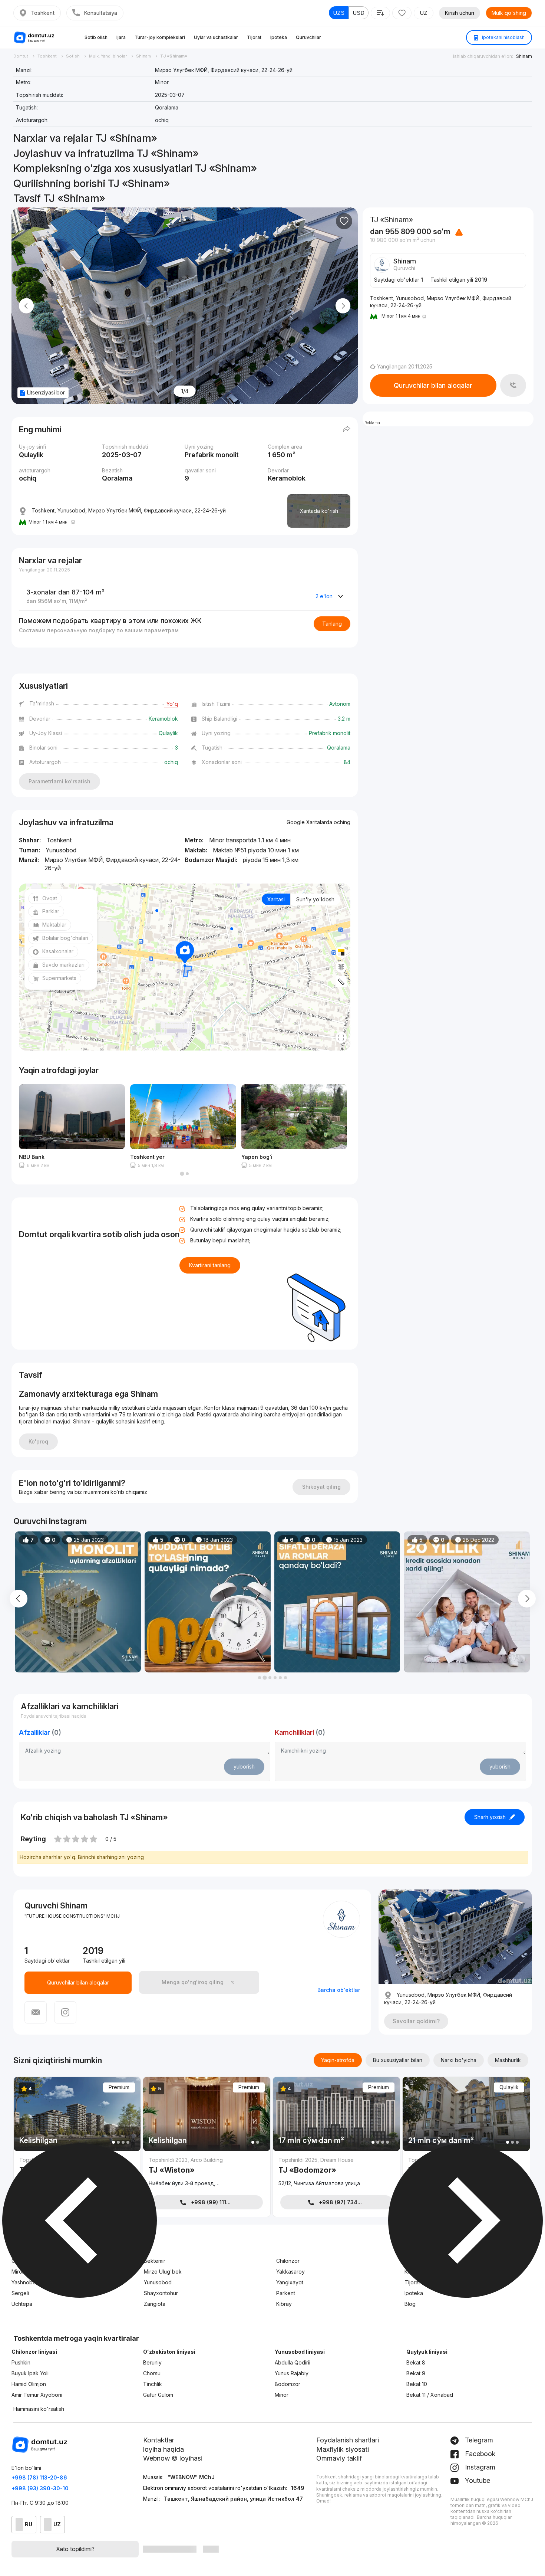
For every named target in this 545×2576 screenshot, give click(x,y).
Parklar (51, 911)
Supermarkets (59, 978)
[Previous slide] (26, 306)
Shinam (524, 56)
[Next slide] (343, 306)
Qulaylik (509, 2087)
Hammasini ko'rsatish (39, 2409)
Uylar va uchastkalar (216, 37)
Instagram (479, 2467)
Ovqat (50, 898)
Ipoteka (279, 37)
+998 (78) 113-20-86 (39, 2477)
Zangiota (155, 2304)
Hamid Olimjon (29, 2384)
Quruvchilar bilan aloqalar (433, 385)
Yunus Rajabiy (292, 2373)
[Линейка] (341, 982)
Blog (410, 2304)
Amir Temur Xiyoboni (37, 2395)
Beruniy (152, 2362)
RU (29, 2524)
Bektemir (155, 2261)
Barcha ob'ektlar (339, 1990)
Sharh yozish (490, 1817)
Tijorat (254, 37)
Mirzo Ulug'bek (163, 2272)
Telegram (478, 2440)
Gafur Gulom (158, 2395)
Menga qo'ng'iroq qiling (193, 1982)
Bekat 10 (417, 2384)
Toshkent (43, 13)
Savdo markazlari (63, 965)
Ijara (121, 37)
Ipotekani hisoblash (503, 37)
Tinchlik (153, 2384)
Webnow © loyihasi (173, 2458)
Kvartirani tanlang (210, 1265)
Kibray (284, 2304)
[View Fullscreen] (341, 1038)
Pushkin (21, 2362)
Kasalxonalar (58, 951)
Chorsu (152, 2373)
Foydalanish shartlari (348, 2440)
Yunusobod (158, 2282)
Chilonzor (288, 2261)
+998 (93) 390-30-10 (40, 2488)
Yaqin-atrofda (338, 2060)
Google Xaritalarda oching (318, 822)
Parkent (286, 2293)
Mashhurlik (508, 2060)
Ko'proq (38, 1441)
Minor (282, 2395)
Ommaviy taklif (339, 2458)
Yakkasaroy (290, 2272)
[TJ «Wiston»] (207, 2173)
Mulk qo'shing (509, 13)
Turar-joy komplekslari (160, 37)
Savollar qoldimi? (416, 2021)
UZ (424, 13)
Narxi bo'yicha (459, 2060)
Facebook (479, 2454)
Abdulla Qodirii (293, 2362)
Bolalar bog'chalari (65, 938)
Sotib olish (96, 37)
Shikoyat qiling (321, 1487)
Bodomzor (288, 2384)
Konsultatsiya (100, 13)
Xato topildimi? (75, 2549)
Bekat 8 (416, 2362)
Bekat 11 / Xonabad (430, 2395)
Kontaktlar (159, 2440)
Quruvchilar (308, 37)
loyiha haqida (163, 2449)
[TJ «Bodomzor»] (336, 2173)
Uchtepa (22, 2304)
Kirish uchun (460, 13)
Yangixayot (290, 2282)
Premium (119, 2087)
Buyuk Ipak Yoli (30, 2373)
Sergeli (20, 2293)
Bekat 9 (416, 2373)
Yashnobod (25, 2282)
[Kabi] (344, 221)
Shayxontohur (161, 2293)
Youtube (477, 2480)
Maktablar (54, 925)
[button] (182, 1174)
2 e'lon (324, 596)
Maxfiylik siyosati (343, 2449)
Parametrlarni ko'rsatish (60, 781)
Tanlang (332, 624)
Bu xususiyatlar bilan (398, 2060)
